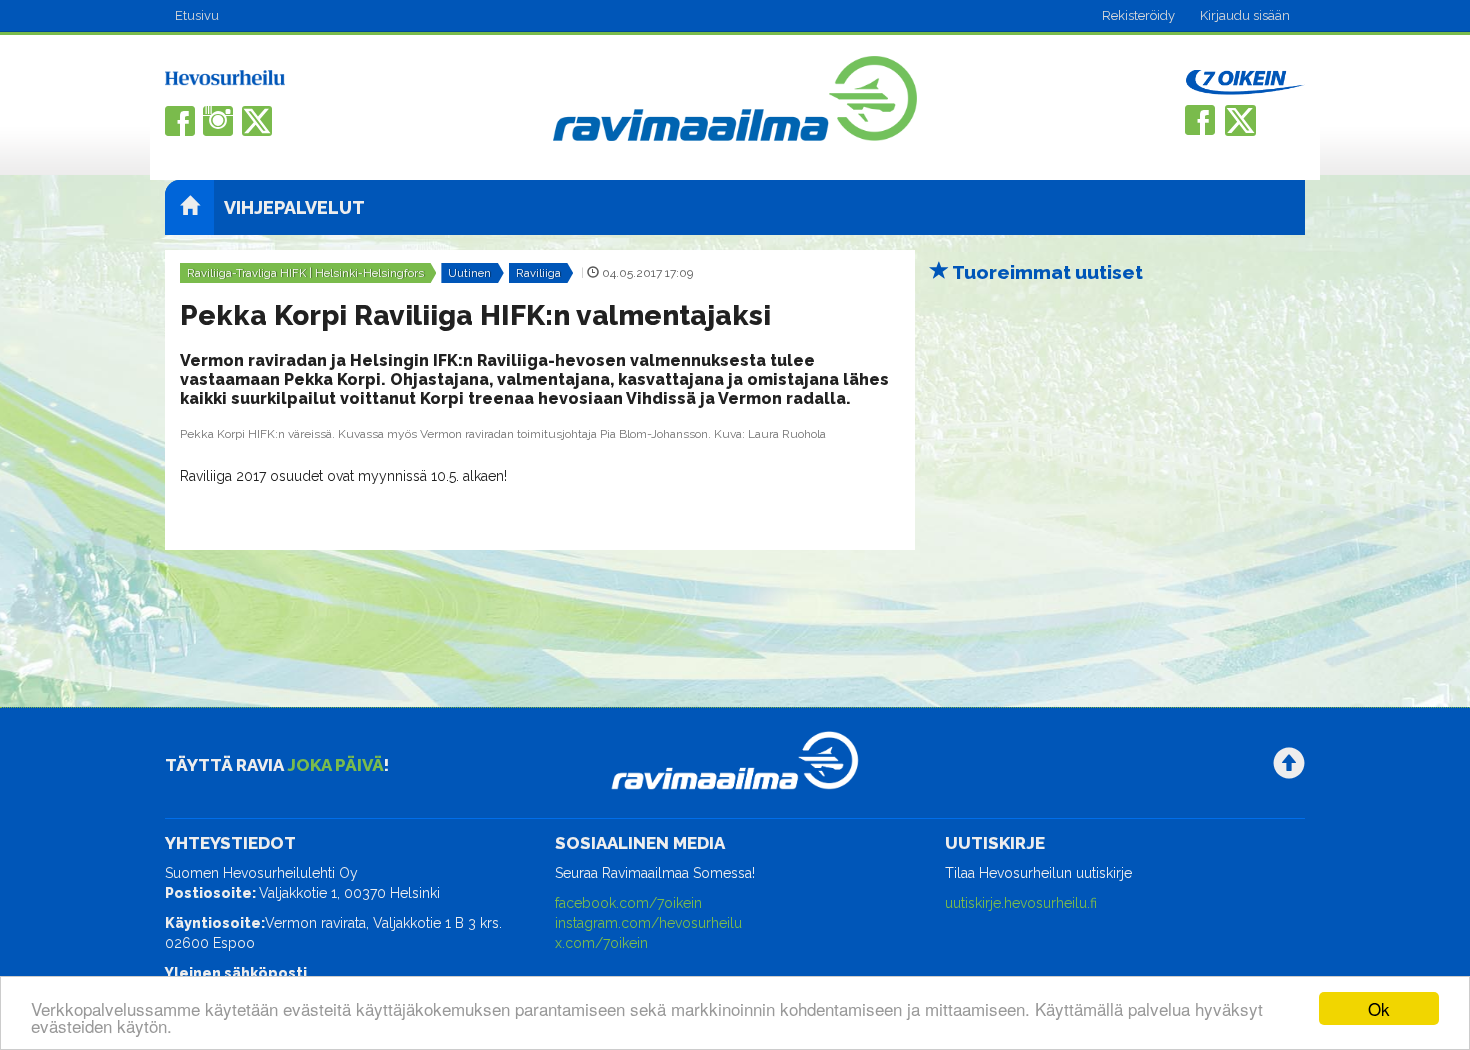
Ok (1379, 1008)
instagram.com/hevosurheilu (648, 923)
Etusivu (197, 15)
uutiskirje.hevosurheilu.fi (1021, 903)
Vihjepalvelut (294, 207)
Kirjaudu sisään (1245, 15)
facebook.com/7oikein (628, 903)
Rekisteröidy (1138, 15)
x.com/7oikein (601, 943)
